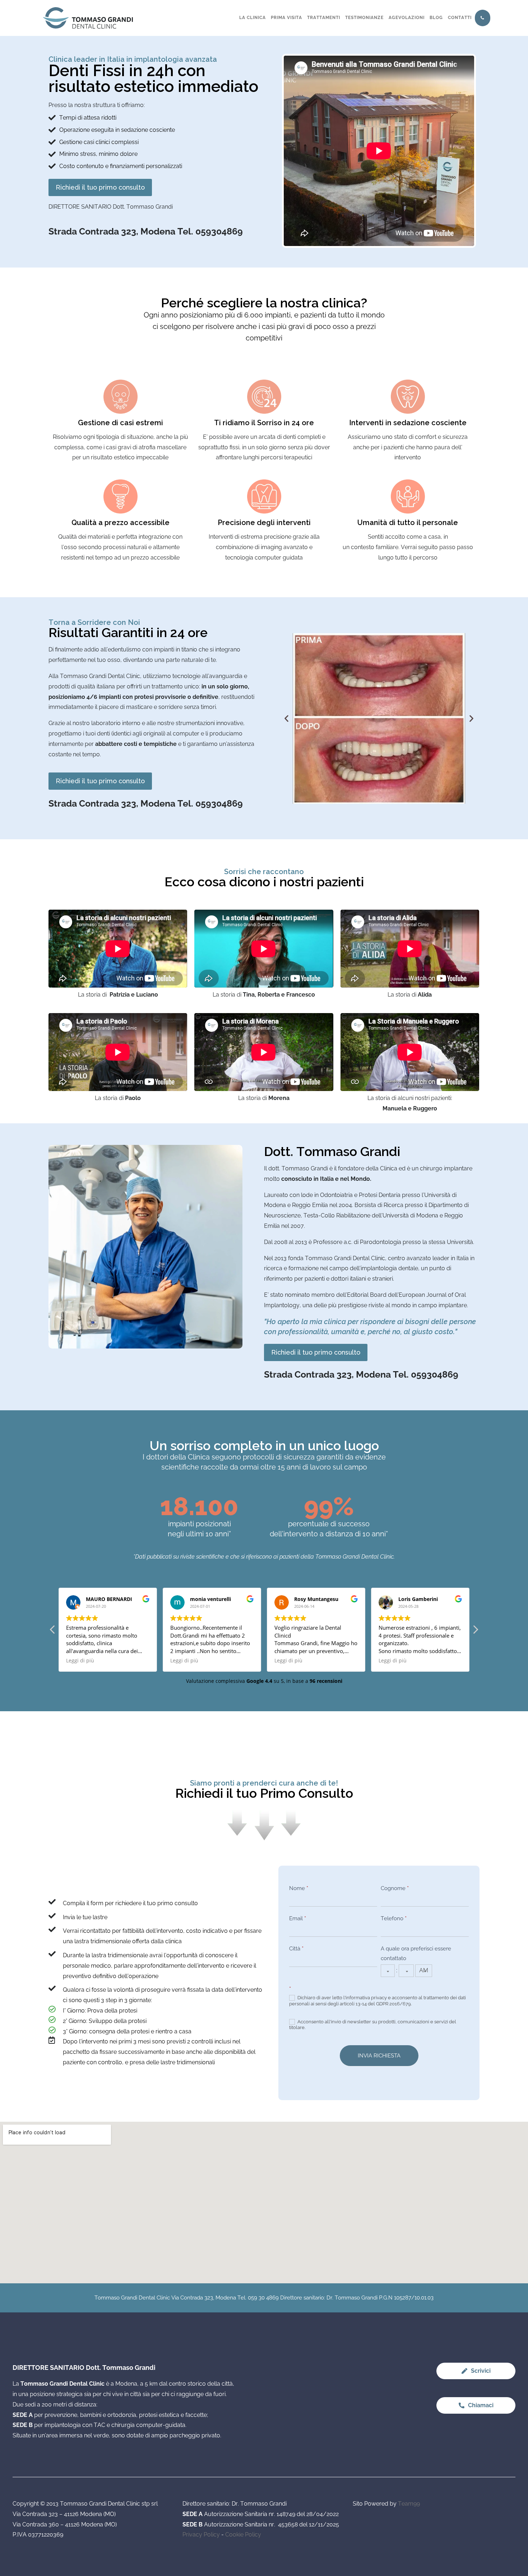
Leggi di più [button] (80, 1661)
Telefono (394, 1918)
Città (296, 1949)
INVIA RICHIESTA (379, 2056)
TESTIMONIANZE (364, 18)
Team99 (409, 2504)
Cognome (395, 1888)
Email (298, 1918)
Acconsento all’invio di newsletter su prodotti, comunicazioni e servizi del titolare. (373, 2025)
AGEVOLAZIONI (407, 18)
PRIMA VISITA (286, 18)
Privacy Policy (201, 2535)
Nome (299, 1888)
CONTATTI (460, 18)
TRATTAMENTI (324, 18)
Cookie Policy (243, 2535)
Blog (436, 18)
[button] (286, 718)
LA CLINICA (253, 18)
